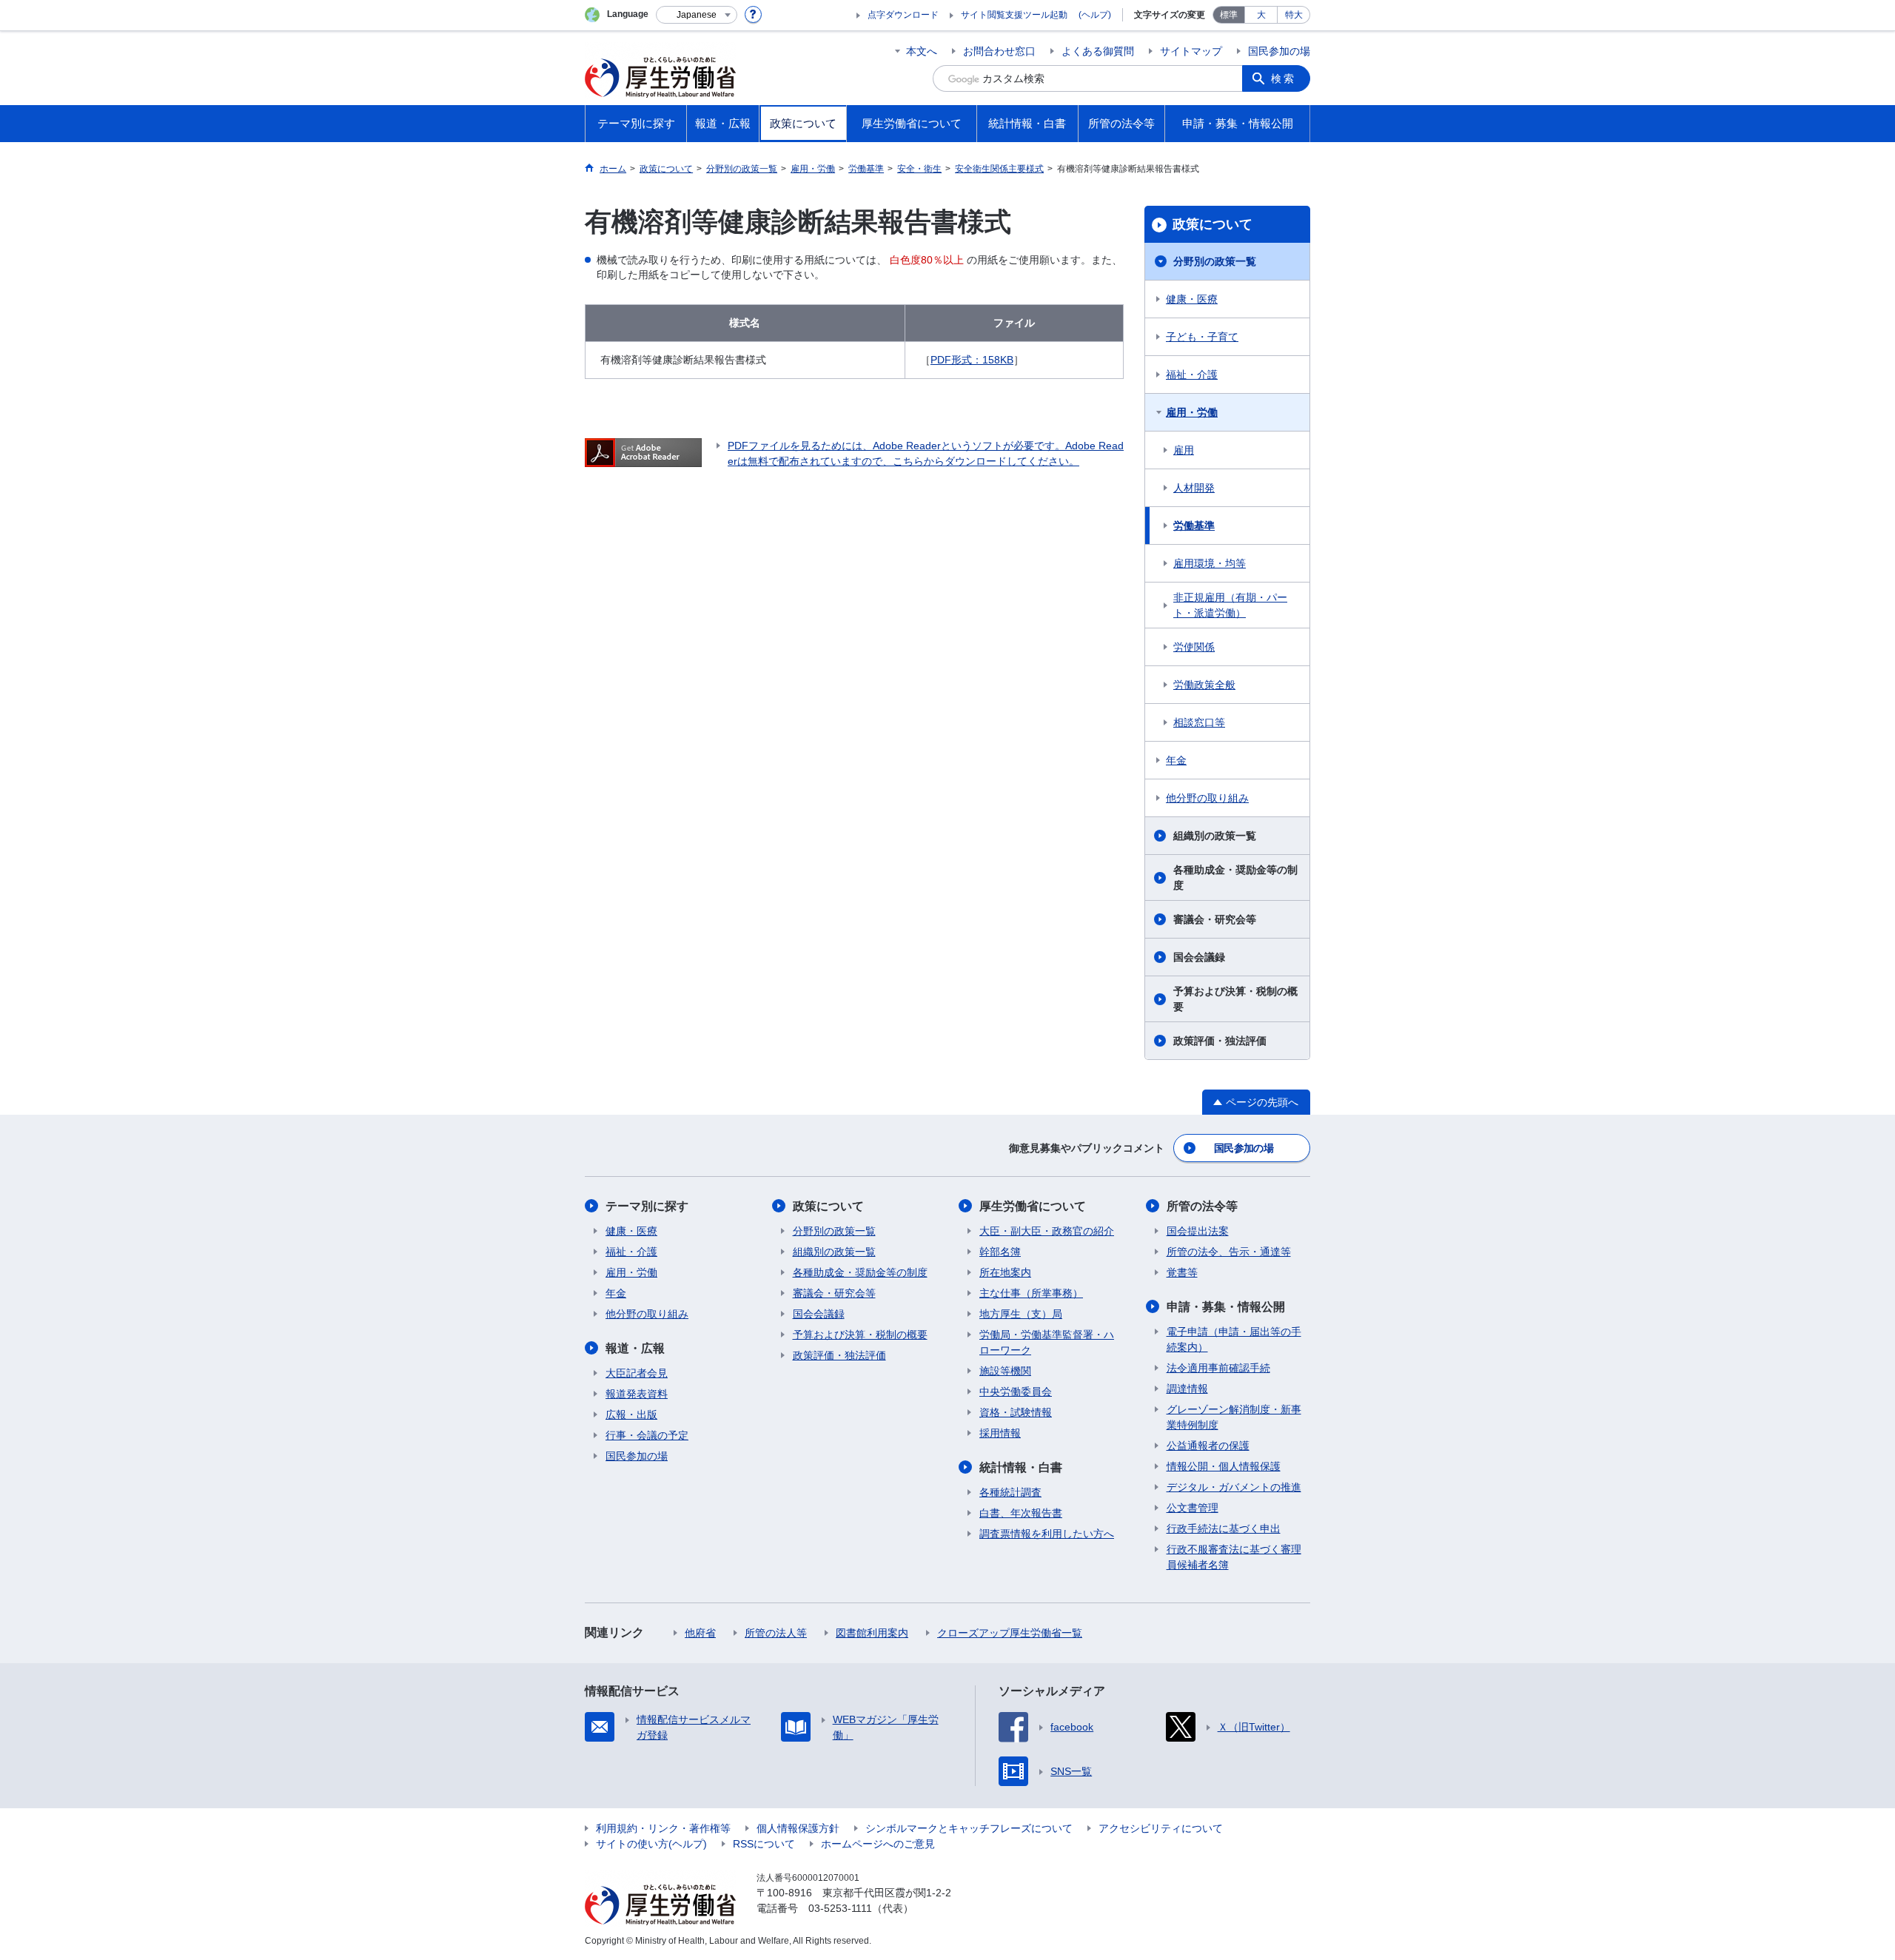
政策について (1213, 224)
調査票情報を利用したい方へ (1047, 1534)
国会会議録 (1199, 957)
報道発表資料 (637, 1394)
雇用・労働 (1192, 412)
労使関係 (1194, 647)
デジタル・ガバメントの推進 (1234, 1487)
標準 (1229, 15)
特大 (1294, 15)
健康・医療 (1192, 299)
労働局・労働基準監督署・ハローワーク (1047, 1342)
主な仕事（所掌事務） (1031, 1293)
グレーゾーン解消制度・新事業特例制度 (1234, 1417)
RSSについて (764, 1844)
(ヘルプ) (1095, 15)
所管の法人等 (776, 1633)
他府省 (700, 1633)
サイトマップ (1191, 51)
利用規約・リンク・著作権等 (663, 1828)
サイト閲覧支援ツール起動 (1014, 15)
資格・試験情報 (1016, 1412)
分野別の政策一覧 (1215, 261)
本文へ (922, 51)
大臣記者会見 (637, 1373)
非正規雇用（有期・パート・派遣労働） (1230, 605)
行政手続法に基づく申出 (1224, 1528)
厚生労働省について (1033, 1206)
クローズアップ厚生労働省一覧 (1010, 1633)
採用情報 (1000, 1433)
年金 (1176, 760)
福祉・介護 (1192, 375)
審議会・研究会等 (1215, 919)
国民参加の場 (1279, 51)
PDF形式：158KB (972, 360)
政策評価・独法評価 (1220, 1041)
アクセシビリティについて (1161, 1828)
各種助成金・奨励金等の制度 (1235, 877)
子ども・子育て (1202, 337)
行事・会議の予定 (647, 1435)
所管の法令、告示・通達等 (1229, 1252)
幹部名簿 (1000, 1252)
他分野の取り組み (1207, 798)
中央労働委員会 (1016, 1392)
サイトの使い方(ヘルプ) (651, 1844)
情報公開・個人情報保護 (1224, 1466)
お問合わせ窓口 (999, 51)
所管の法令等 (1202, 1206)
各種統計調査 (1010, 1492)
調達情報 (1187, 1389)
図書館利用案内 (872, 1633)
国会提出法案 (1198, 1231)
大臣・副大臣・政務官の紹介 (1047, 1231)
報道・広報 (635, 1348)
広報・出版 (631, 1414)
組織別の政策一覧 (1215, 836)
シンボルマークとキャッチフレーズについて (969, 1828)
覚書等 (1182, 1272)
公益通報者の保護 (1208, 1446)
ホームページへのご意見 (878, 1844)
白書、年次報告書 (1021, 1513)
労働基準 (1194, 526)
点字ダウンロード (903, 15)
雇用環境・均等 (1210, 563)
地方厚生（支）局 (1021, 1314)
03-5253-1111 (840, 1908)
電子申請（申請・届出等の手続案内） (1234, 1339)
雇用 (1184, 450)
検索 (1284, 78)
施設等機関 (1005, 1371)
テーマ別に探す (647, 1206)
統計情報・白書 (1021, 1467)
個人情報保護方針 (798, 1828)
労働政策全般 (1204, 685)
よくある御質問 (1098, 51)
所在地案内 (1005, 1272)
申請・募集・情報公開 (1226, 1307)
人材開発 (1194, 488)
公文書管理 (1193, 1508)
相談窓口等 (1199, 722)
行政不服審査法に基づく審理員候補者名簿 (1234, 1557)
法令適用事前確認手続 (1218, 1368)
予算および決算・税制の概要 (1235, 999)
